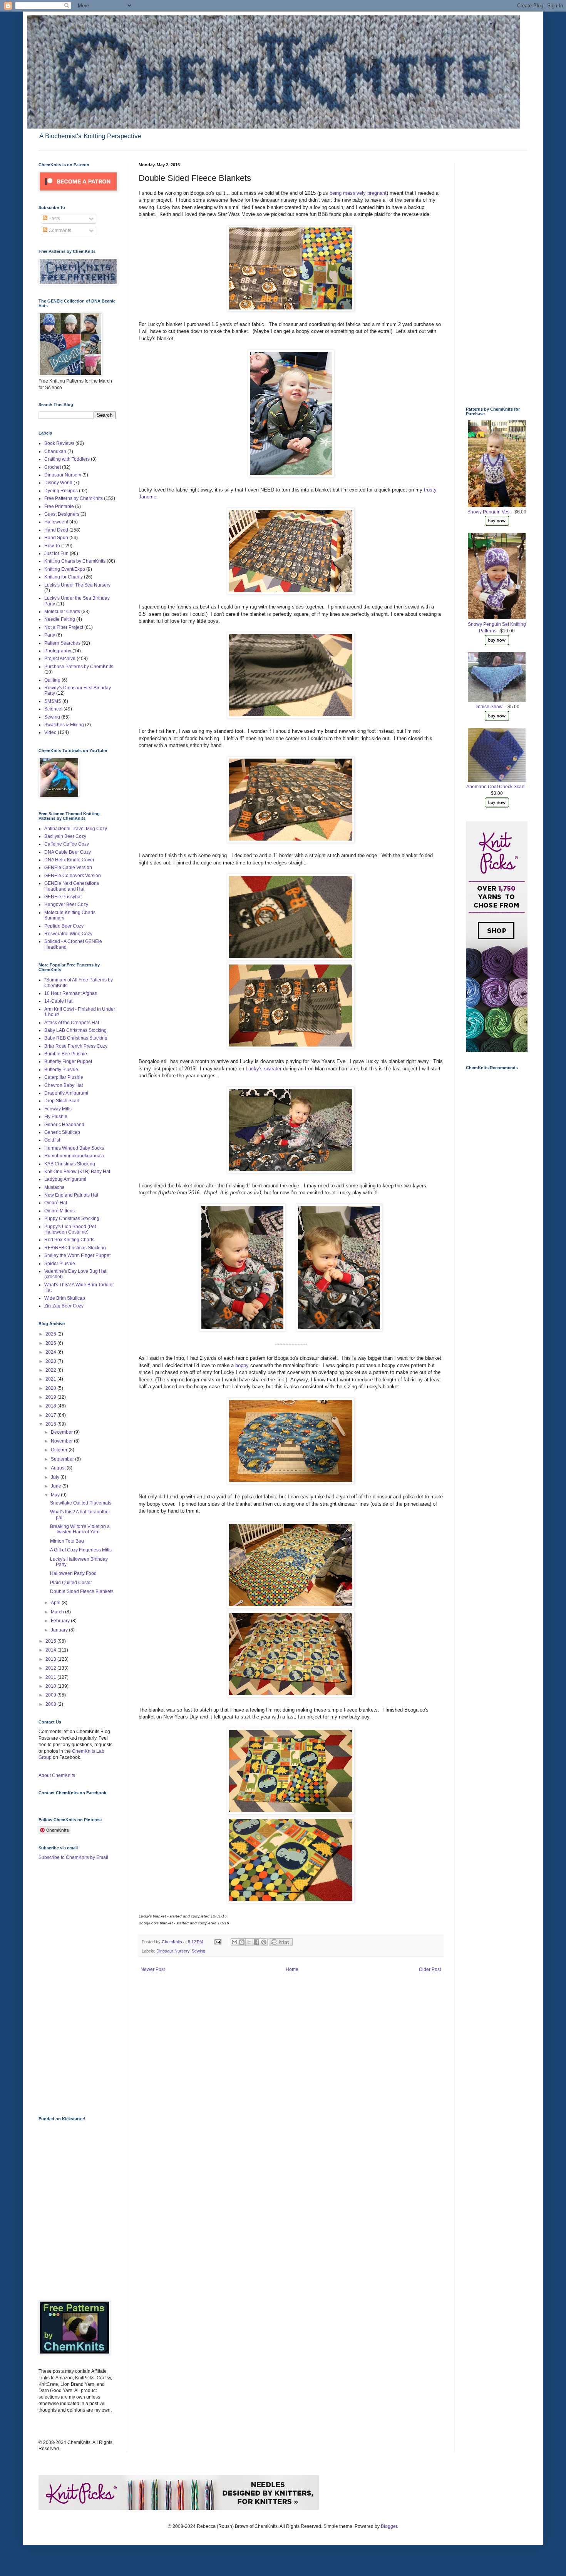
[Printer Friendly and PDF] (281, 1944)
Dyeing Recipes (61, 491)
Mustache (54, 1187)
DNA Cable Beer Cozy (68, 852)
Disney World (58, 483)
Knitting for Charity (64, 577)
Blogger (389, 2526)
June (57, 1486)
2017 (51, 1415)
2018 (51, 1406)
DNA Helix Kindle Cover (69, 860)
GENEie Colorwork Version (73, 876)
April (56, 1603)
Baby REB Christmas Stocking (76, 1038)
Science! (53, 709)
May (56, 1495)
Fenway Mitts (58, 1109)
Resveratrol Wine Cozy (68, 934)
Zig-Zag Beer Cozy (64, 1306)
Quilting (52, 680)
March (58, 1612)
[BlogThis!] (242, 1942)
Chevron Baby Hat (64, 1085)
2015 (51, 1641)
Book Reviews (59, 443)
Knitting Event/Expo (65, 569)
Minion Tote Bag (67, 1541)
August (59, 1468)
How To (52, 546)
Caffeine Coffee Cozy (67, 844)
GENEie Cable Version (68, 868)
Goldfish (53, 1140)
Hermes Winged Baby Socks (74, 1148)
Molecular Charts (62, 612)
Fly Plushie (56, 1117)
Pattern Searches (62, 643)
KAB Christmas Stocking (70, 1164)
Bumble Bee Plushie (66, 1054)
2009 (51, 1695)
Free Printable (59, 507)
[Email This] (234, 1942)
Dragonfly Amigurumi (66, 1093)
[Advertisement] (69, 1988)
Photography (58, 651)
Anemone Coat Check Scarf (495, 787)
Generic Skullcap (62, 1132)
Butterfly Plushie (61, 1070)
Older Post (430, 1969)
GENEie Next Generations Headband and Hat (72, 886)
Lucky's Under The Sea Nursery (77, 585)
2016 (51, 1424)
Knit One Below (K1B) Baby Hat (77, 1172)
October (60, 1450)
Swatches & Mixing (64, 725)
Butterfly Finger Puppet (68, 1061)
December (62, 1432)
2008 (51, 1704)
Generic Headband (64, 1125)
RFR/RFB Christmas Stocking (75, 1248)
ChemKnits (172, 1942)
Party (50, 635)
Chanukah (55, 451)
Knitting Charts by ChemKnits (75, 561)
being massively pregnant (358, 193)
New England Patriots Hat (71, 1195)
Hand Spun (56, 538)
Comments (59, 231)
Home (292, 1969)
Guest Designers (62, 514)
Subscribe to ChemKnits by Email (73, 1857)
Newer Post (153, 1969)
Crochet (53, 467)
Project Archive (60, 659)
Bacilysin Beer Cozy (65, 836)
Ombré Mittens (59, 1211)
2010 (51, 1686)
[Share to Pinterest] (264, 1942)
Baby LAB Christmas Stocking (75, 1030)
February (61, 1621)
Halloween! (56, 522)
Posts (54, 219)
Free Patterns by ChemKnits (74, 498)
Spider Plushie (60, 1264)
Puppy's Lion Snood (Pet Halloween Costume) (70, 1229)
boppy (242, 1365)
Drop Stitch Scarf (62, 1101)
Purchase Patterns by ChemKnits (79, 667)
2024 (51, 1352)
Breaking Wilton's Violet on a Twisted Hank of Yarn (80, 1529)
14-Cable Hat (58, 1001)
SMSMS (53, 701)
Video (50, 732)
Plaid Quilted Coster (71, 1583)
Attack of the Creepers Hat (72, 1023)
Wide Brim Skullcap (65, 1298)
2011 (51, 1677)
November (62, 1441)
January (60, 1630)
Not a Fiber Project (64, 627)
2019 (51, 1397)
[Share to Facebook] (256, 1942)
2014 (51, 1650)
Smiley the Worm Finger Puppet (77, 1255)
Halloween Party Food (73, 1573)
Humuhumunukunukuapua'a (74, 1156)
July (56, 1477)
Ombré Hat (56, 1203)
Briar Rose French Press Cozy (76, 1046)
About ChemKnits (57, 1775)
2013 (51, 1659)
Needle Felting (60, 619)
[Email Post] (218, 1942)
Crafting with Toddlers (67, 459)
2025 (51, 1343)
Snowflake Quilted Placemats (81, 1503)
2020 (51, 1388)
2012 (51, 1668)
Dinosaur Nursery (173, 1951)
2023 (51, 1361)
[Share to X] (249, 1942)
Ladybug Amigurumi (65, 1179)
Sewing (198, 1951)
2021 (51, 1379)
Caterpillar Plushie (64, 1077)
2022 (51, 1370)
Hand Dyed (56, 530)
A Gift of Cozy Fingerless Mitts (81, 1550)
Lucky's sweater (264, 1069)
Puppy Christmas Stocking (72, 1219)
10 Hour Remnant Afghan (71, 993)
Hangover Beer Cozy (66, 904)
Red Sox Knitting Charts (69, 1240)
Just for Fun (56, 553)
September (63, 1459)
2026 (51, 1334)
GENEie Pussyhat (63, 897)
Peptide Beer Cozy (64, 926)
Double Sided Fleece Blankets (82, 1591)
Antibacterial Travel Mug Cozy (76, 829)
